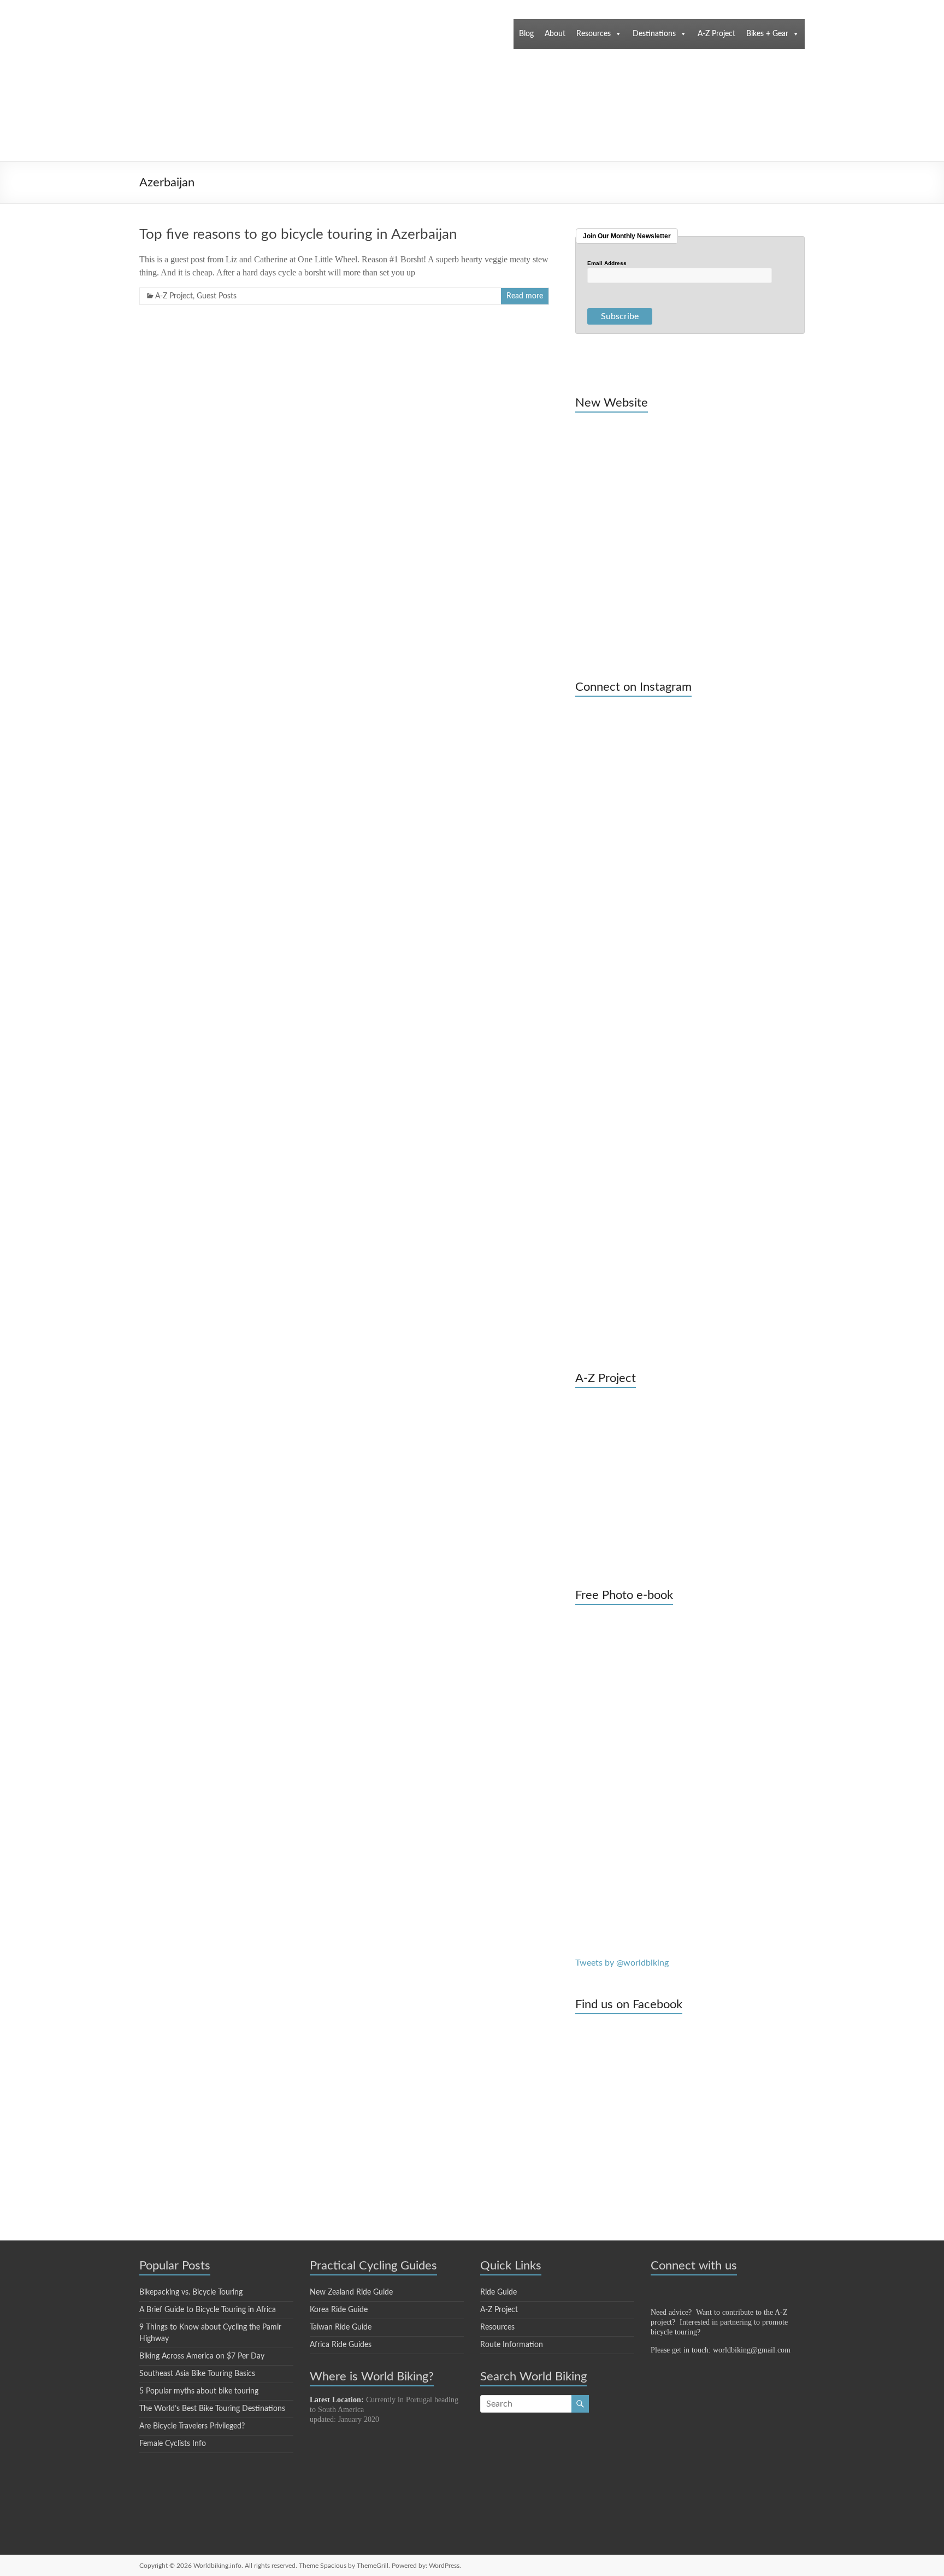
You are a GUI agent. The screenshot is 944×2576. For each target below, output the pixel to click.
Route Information (512, 2345)
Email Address (607, 263)
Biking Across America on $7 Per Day (202, 2356)
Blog (526, 34)
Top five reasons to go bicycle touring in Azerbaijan (298, 234)
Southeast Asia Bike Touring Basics (197, 2374)
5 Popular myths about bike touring (199, 2391)
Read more (525, 296)
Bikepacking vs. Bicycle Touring (191, 2292)
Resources (594, 34)
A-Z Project (716, 34)
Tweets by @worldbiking (622, 1963)
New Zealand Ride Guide (351, 2292)
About (555, 34)
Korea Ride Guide (339, 2310)
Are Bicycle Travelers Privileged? (192, 2426)
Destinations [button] (654, 34)
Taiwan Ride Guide (341, 2327)
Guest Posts (217, 296)
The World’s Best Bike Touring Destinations (212, 2409)
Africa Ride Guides (341, 2345)
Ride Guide (498, 2292)
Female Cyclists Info (173, 2444)
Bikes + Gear (767, 34)
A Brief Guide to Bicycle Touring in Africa (208, 2310)
